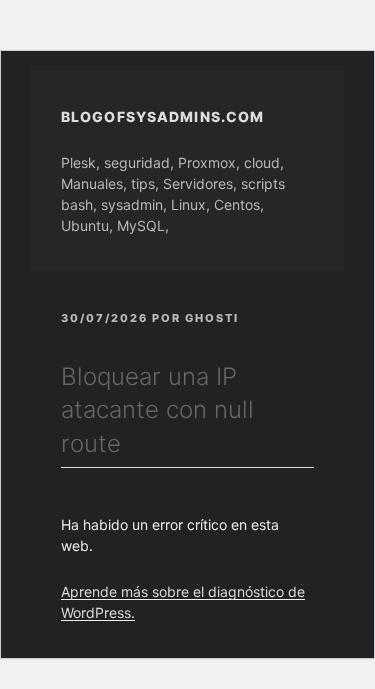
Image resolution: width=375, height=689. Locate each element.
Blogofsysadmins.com (162, 116)
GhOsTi (212, 318)
